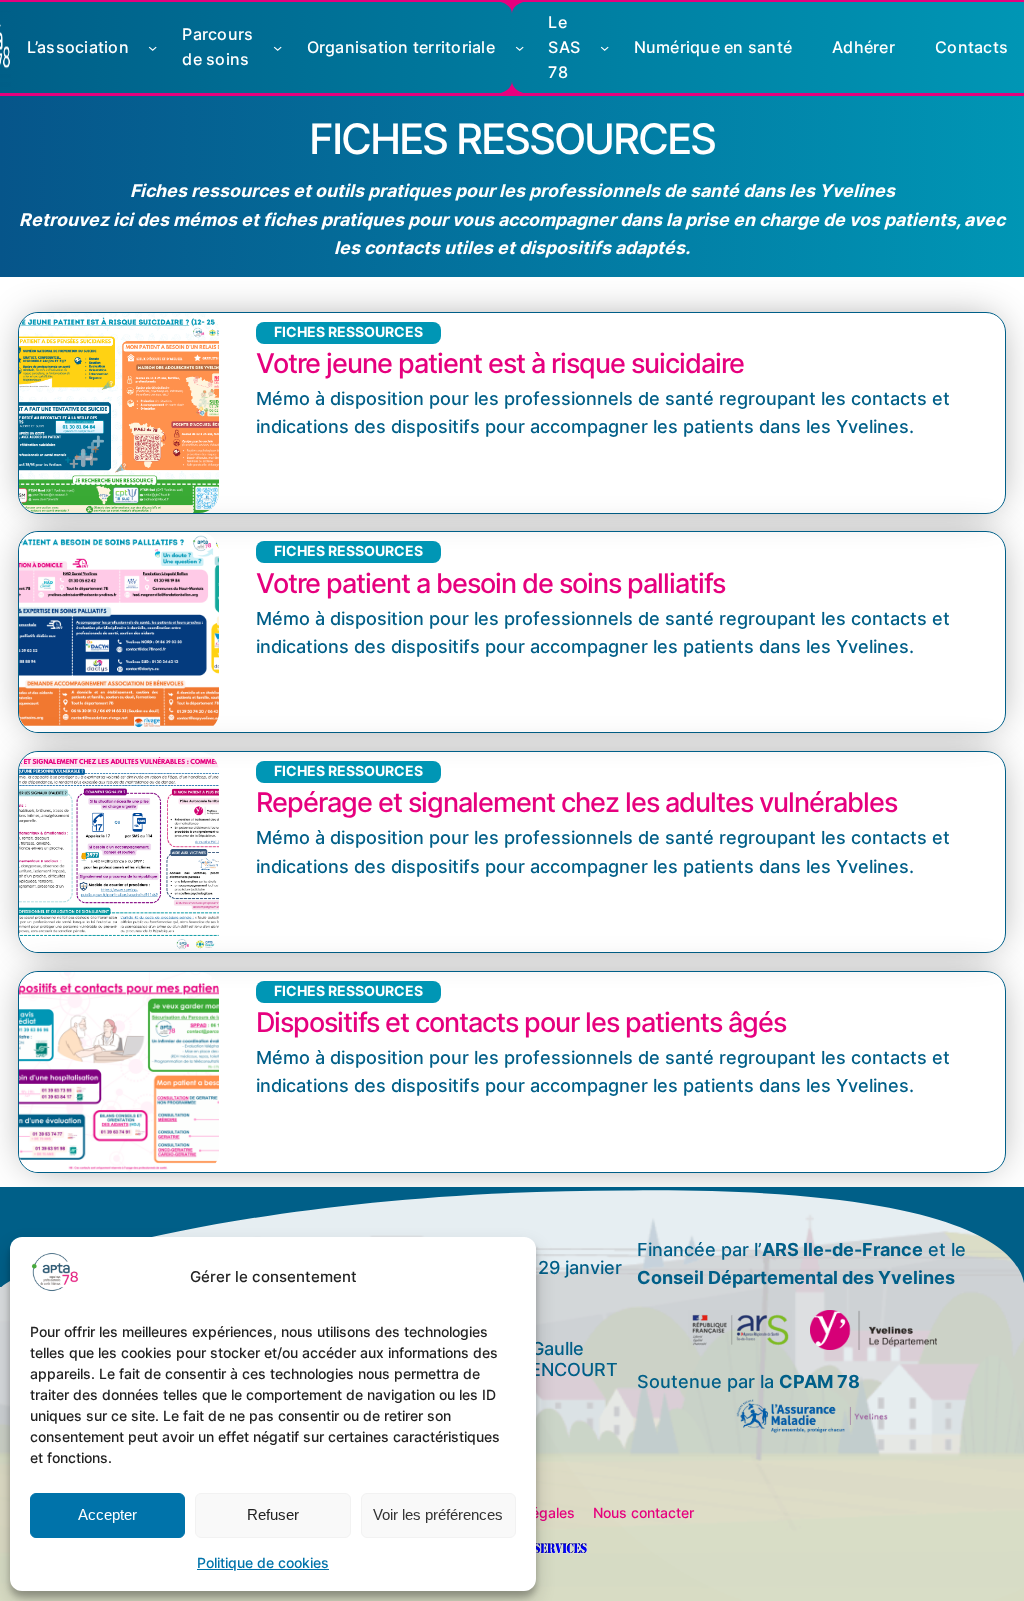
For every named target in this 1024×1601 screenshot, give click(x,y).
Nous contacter (643, 1513)
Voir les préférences (438, 1514)
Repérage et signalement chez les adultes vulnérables (576, 803)
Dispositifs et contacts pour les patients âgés (521, 1023)
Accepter (107, 1514)
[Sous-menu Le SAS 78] (604, 47)
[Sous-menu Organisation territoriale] (519, 47)
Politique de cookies (263, 1562)
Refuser (273, 1514)
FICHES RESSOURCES (348, 332)
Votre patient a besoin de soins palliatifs (490, 584)
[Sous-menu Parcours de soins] (277, 47)
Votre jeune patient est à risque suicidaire (500, 364)
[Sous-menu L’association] (152, 47)
